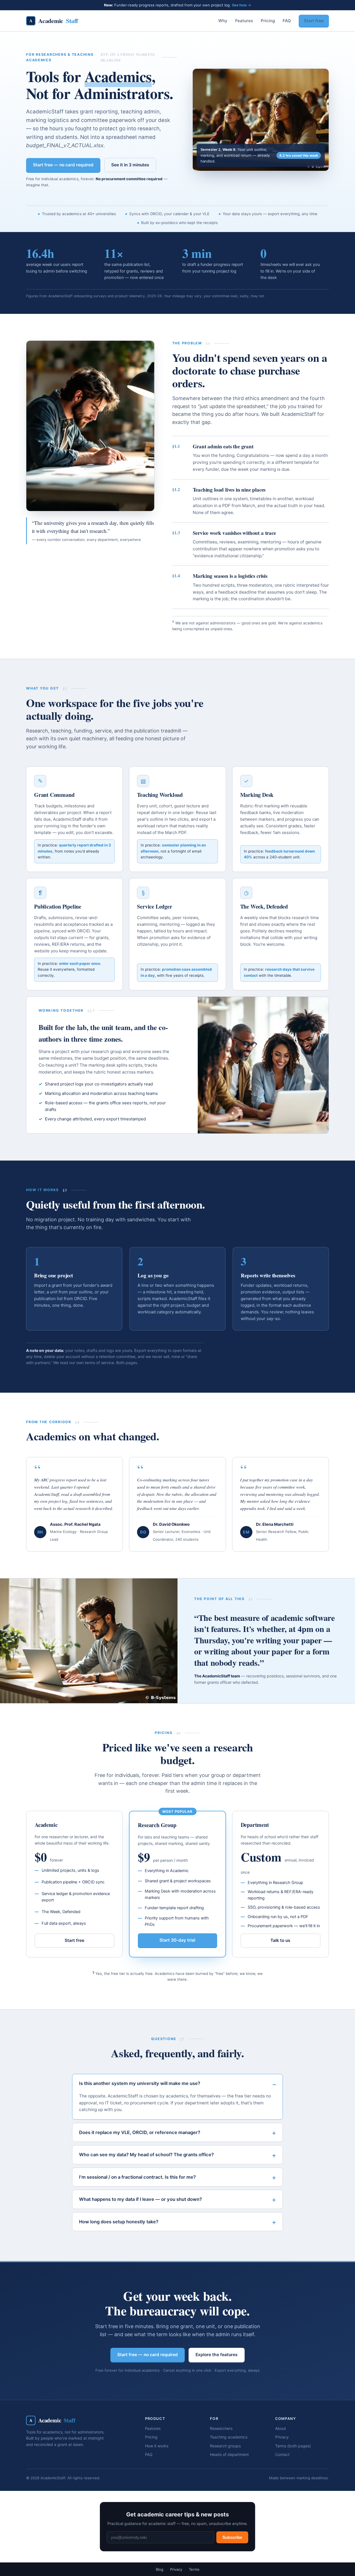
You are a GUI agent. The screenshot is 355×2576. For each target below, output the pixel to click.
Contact (282, 2454)
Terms (194, 2569)
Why (223, 21)
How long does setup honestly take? (119, 2222)
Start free (314, 21)
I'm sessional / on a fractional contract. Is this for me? (137, 2177)
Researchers (221, 2428)
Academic (54, 21)
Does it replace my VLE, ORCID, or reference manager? (140, 2132)
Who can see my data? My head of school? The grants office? (146, 2155)
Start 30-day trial (177, 1940)
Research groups (225, 2446)
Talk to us (280, 1940)
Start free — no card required (63, 165)
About (281, 2428)
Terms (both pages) (293, 2446)
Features (244, 21)
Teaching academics (229, 2437)
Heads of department (229, 2454)
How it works (157, 2446)
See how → (241, 5)
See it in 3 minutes (130, 165)
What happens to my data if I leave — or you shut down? (140, 2199)
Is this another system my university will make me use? (140, 2083)
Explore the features (217, 2355)
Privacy (282, 2437)
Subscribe (232, 2537)
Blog (160, 2569)
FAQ (287, 21)
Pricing (268, 21)
